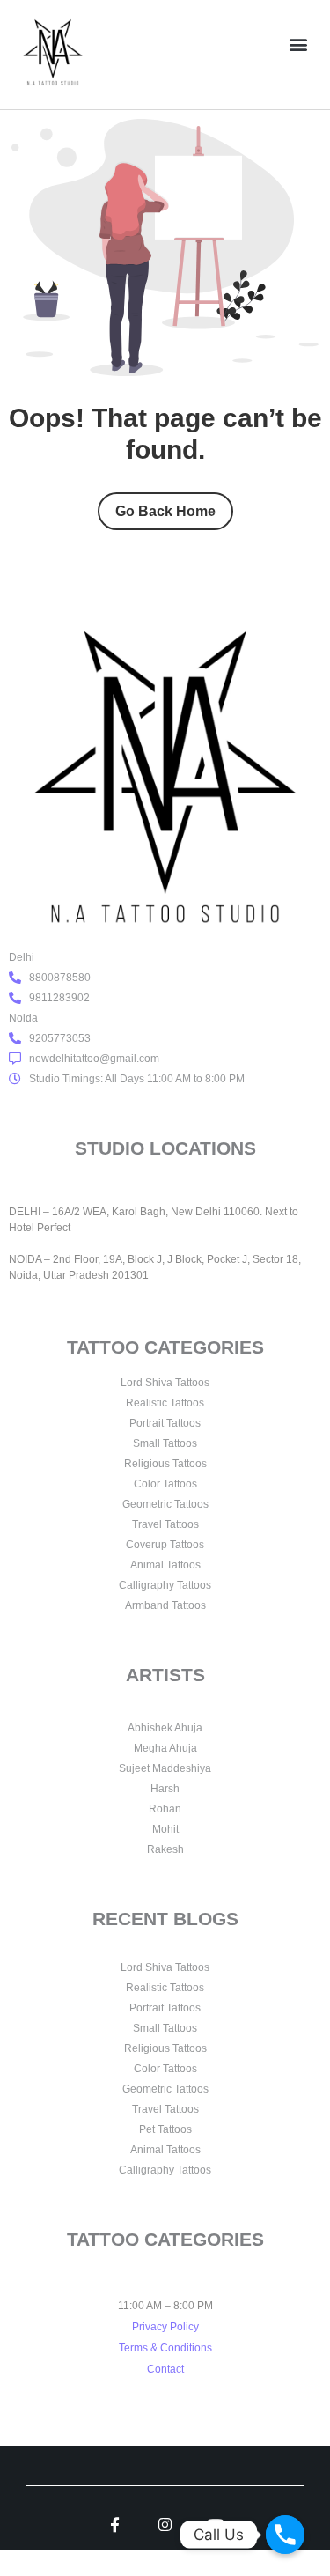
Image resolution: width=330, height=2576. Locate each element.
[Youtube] (215, 2524)
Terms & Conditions (165, 2348)
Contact (165, 2369)
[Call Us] (285, 2535)
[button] (298, 44)
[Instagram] (165, 2524)
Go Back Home (165, 511)
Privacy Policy (165, 2327)
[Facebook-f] (115, 2524)
